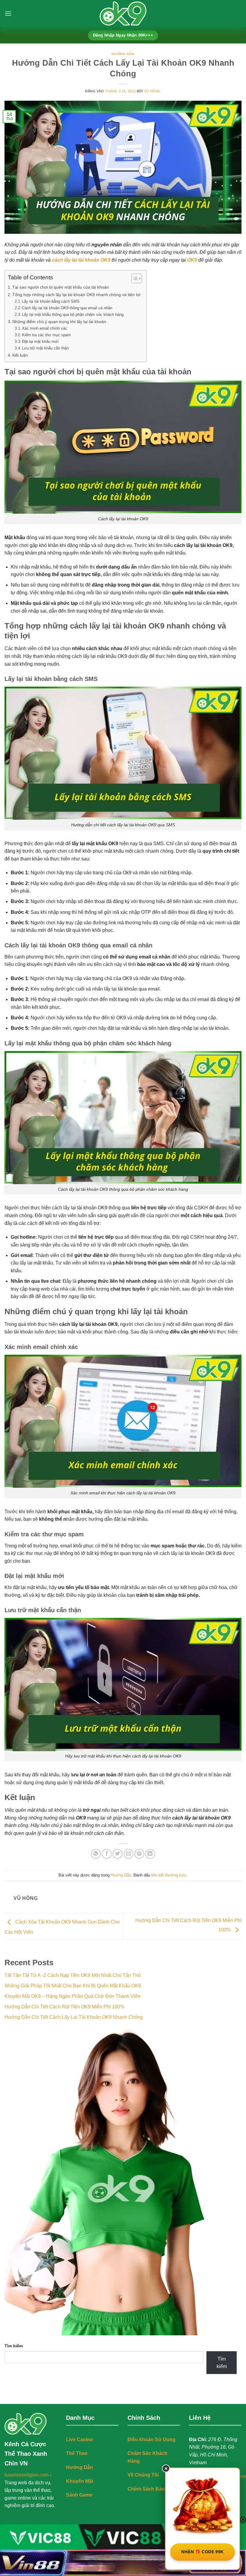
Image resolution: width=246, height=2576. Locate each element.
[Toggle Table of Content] (134, 278)
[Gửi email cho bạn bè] (129, 1854)
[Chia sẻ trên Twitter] (117, 1854)
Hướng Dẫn (123, 54)
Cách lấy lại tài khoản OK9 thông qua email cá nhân (67, 308)
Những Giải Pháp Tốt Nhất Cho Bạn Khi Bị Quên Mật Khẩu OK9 (73, 1986)
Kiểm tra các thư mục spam (46, 335)
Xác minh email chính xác (45, 328)
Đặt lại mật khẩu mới (40, 342)
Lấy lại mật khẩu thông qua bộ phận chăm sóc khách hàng (73, 315)
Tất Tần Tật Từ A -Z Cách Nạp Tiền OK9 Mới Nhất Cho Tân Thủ (73, 1975)
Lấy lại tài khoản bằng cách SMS (51, 301)
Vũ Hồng (152, 91)
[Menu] (8, 13)
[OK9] (123, 13)
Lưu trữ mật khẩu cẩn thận (45, 348)
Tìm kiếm (14, 2346)
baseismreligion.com (27, 2475)
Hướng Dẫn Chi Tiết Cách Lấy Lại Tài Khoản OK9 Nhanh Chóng (74, 2017)
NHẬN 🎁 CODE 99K (202, 2552)
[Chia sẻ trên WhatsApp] (96, 1854)
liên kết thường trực (169, 1875)
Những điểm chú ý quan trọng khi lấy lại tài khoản (59, 322)
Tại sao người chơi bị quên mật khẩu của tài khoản (61, 287)
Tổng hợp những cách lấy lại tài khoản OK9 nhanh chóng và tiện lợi (76, 295)
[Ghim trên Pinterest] (139, 1854)
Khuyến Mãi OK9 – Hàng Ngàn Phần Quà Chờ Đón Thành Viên (72, 1996)
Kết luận (20, 355)
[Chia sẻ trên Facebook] (107, 1854)
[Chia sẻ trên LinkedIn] (150, 1854)
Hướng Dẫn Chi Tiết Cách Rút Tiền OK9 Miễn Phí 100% (64, 2007)
